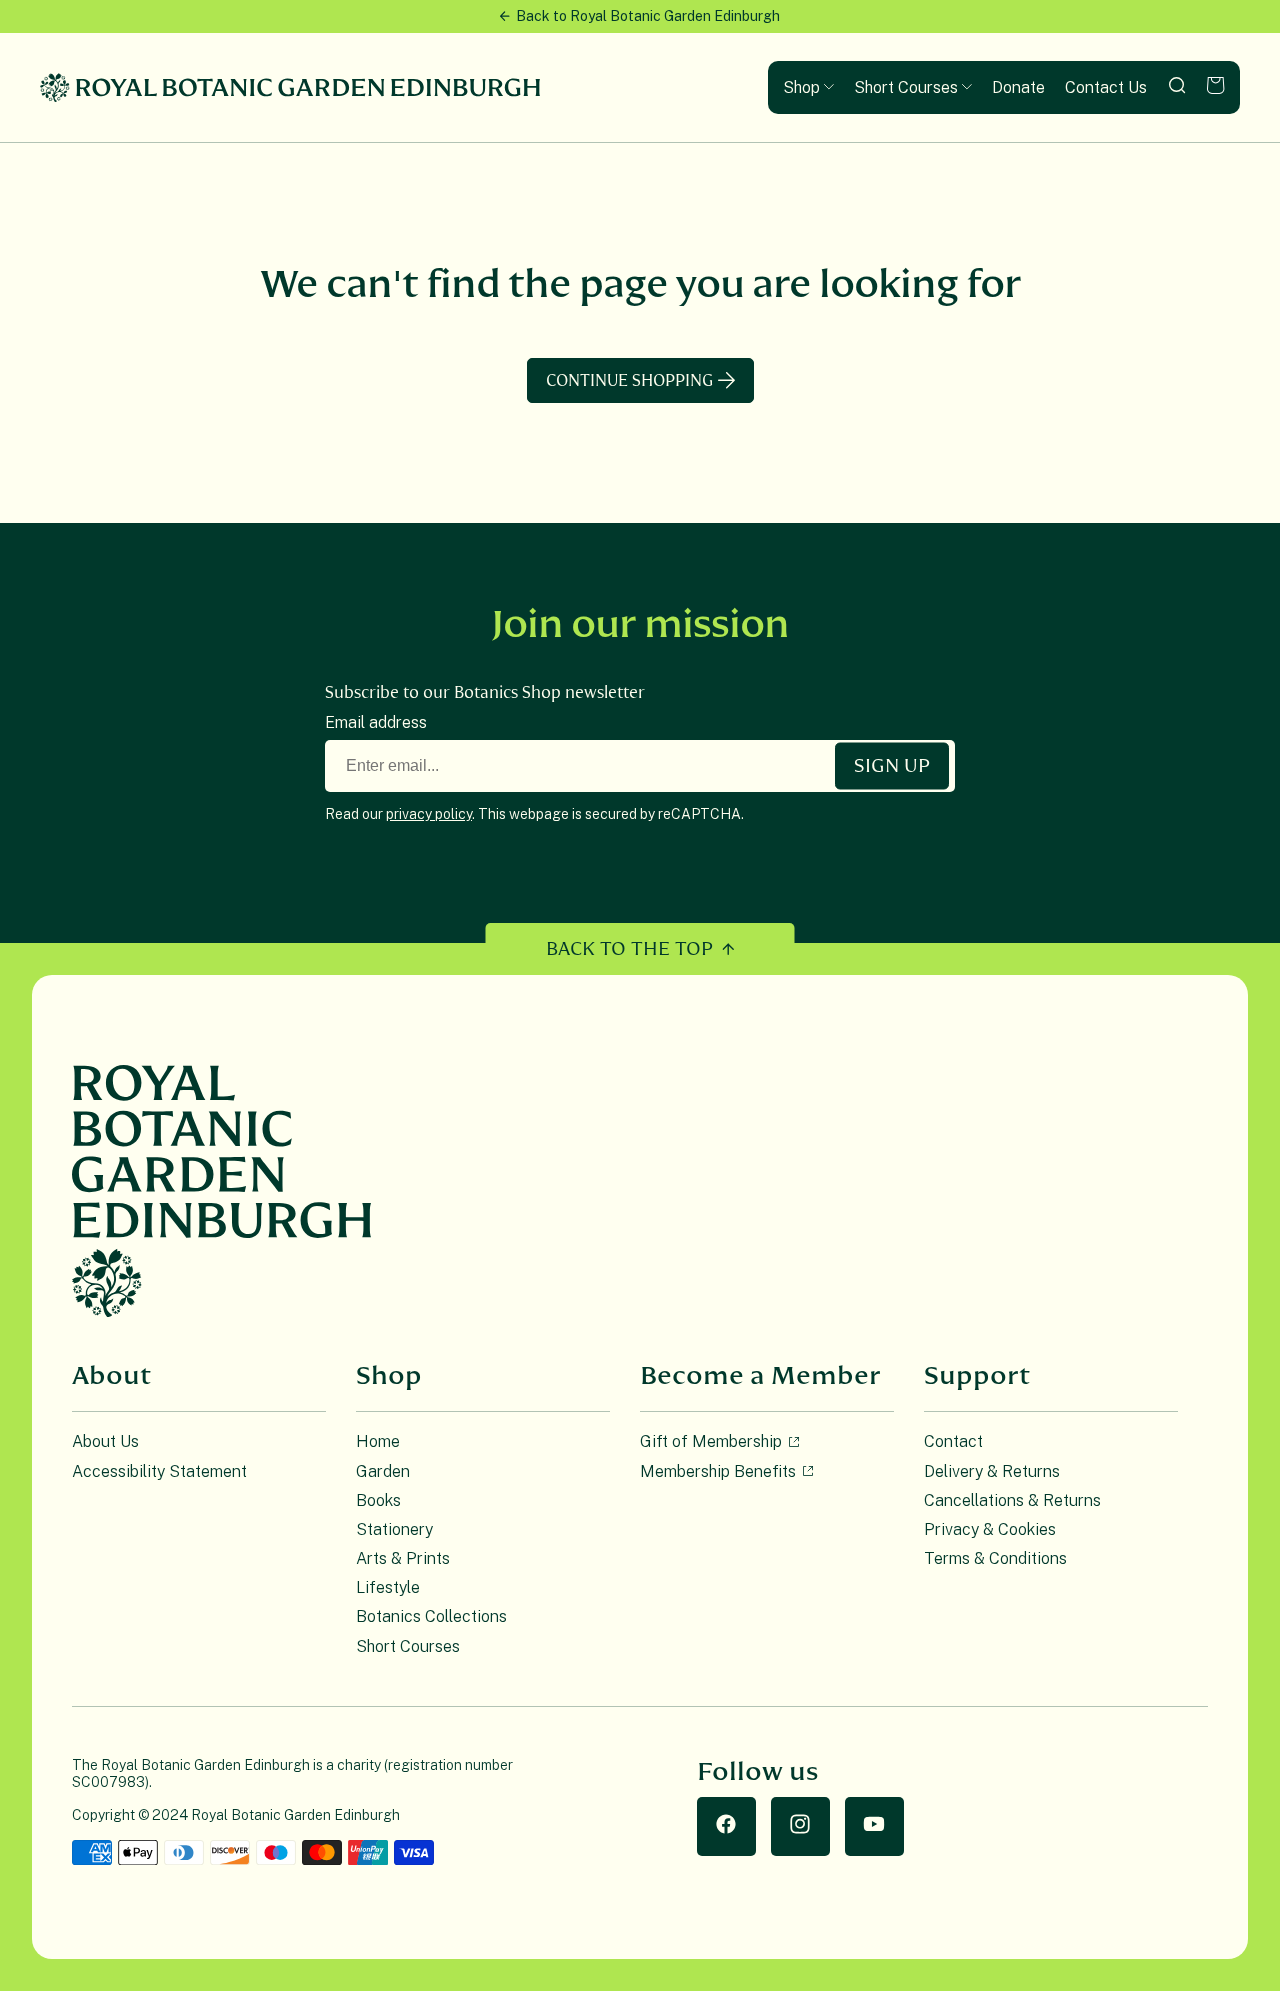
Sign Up (892, 766)
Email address (376, 722)
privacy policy (429, 814)
